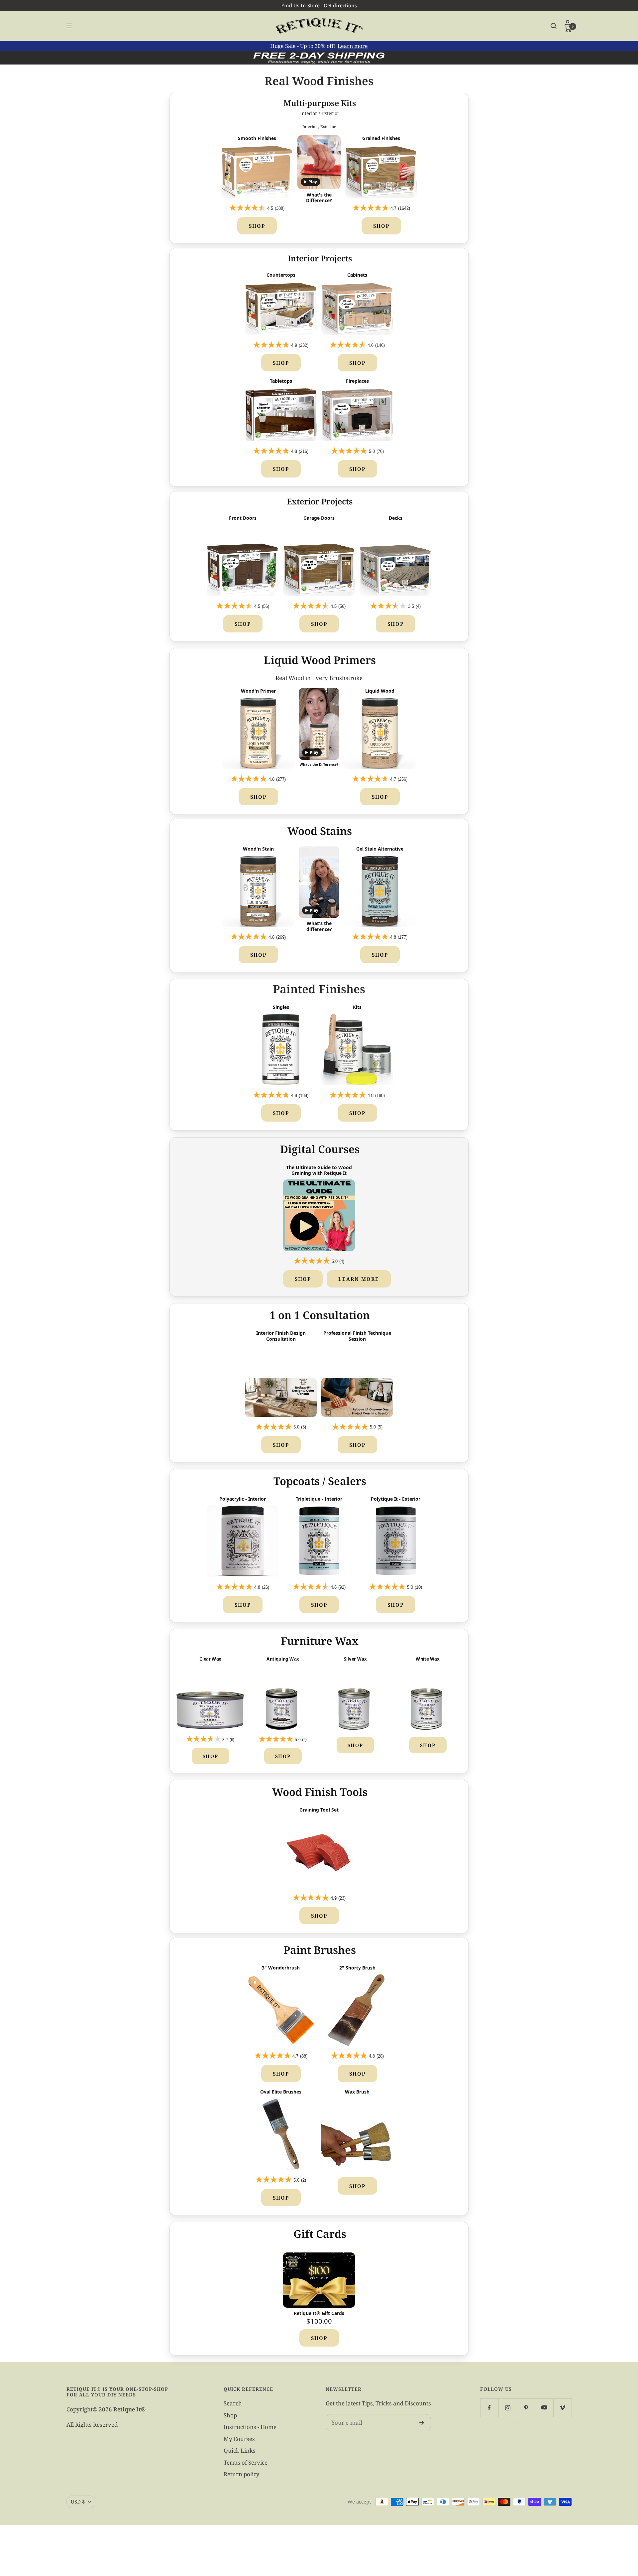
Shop (257, 226)
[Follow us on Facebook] (489, 2408)
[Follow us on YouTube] (544, 2408)
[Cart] (568, 29)
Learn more (353, 46)
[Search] (554, 26)
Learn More (359, 1279)
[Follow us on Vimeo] (562, 2408)
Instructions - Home (250, 2427)
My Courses (239, 2439)
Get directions (340, 5)
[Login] (568, 23)
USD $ (78, 2502)
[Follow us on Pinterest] (526, 2408)
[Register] (422, 2423)
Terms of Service (246, 2462)
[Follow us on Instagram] (508, 2408)
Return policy (242, 2474)
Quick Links (240, 2450)
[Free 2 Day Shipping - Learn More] (319, 58)
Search (233, 2403)
